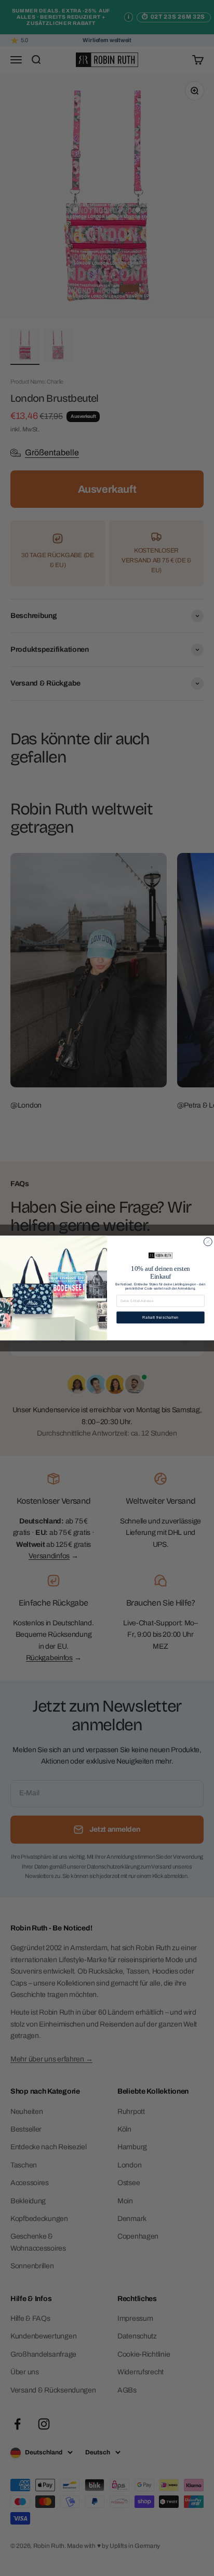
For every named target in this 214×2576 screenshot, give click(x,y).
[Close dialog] (208, 1242)
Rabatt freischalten (160, 1318)
